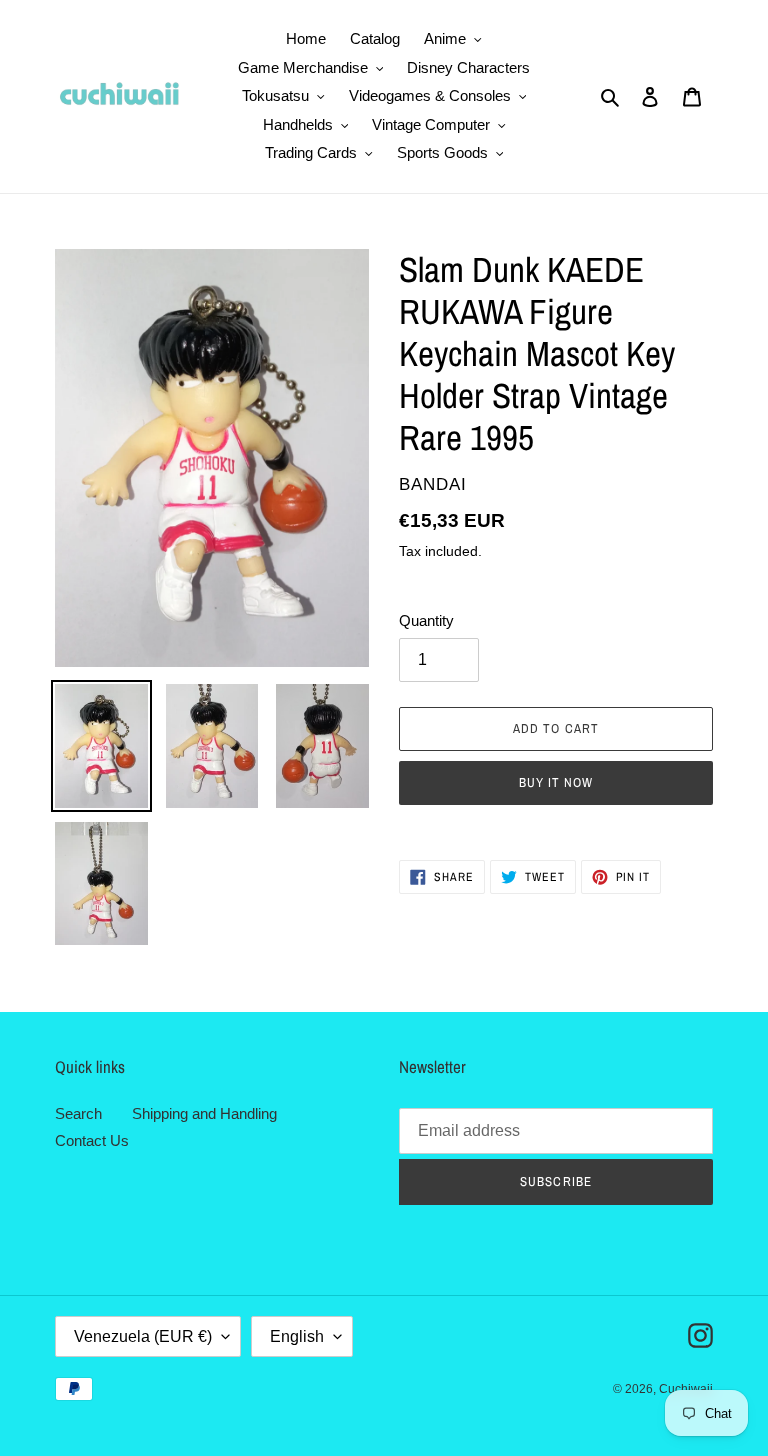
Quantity (426, 620)
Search (78, 1113)
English (297, 1336)
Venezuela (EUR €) (143, 1336)
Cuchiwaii (686, 1389)
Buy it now (556, 782)
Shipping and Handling (204, 1113)
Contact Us (92, 1140)
